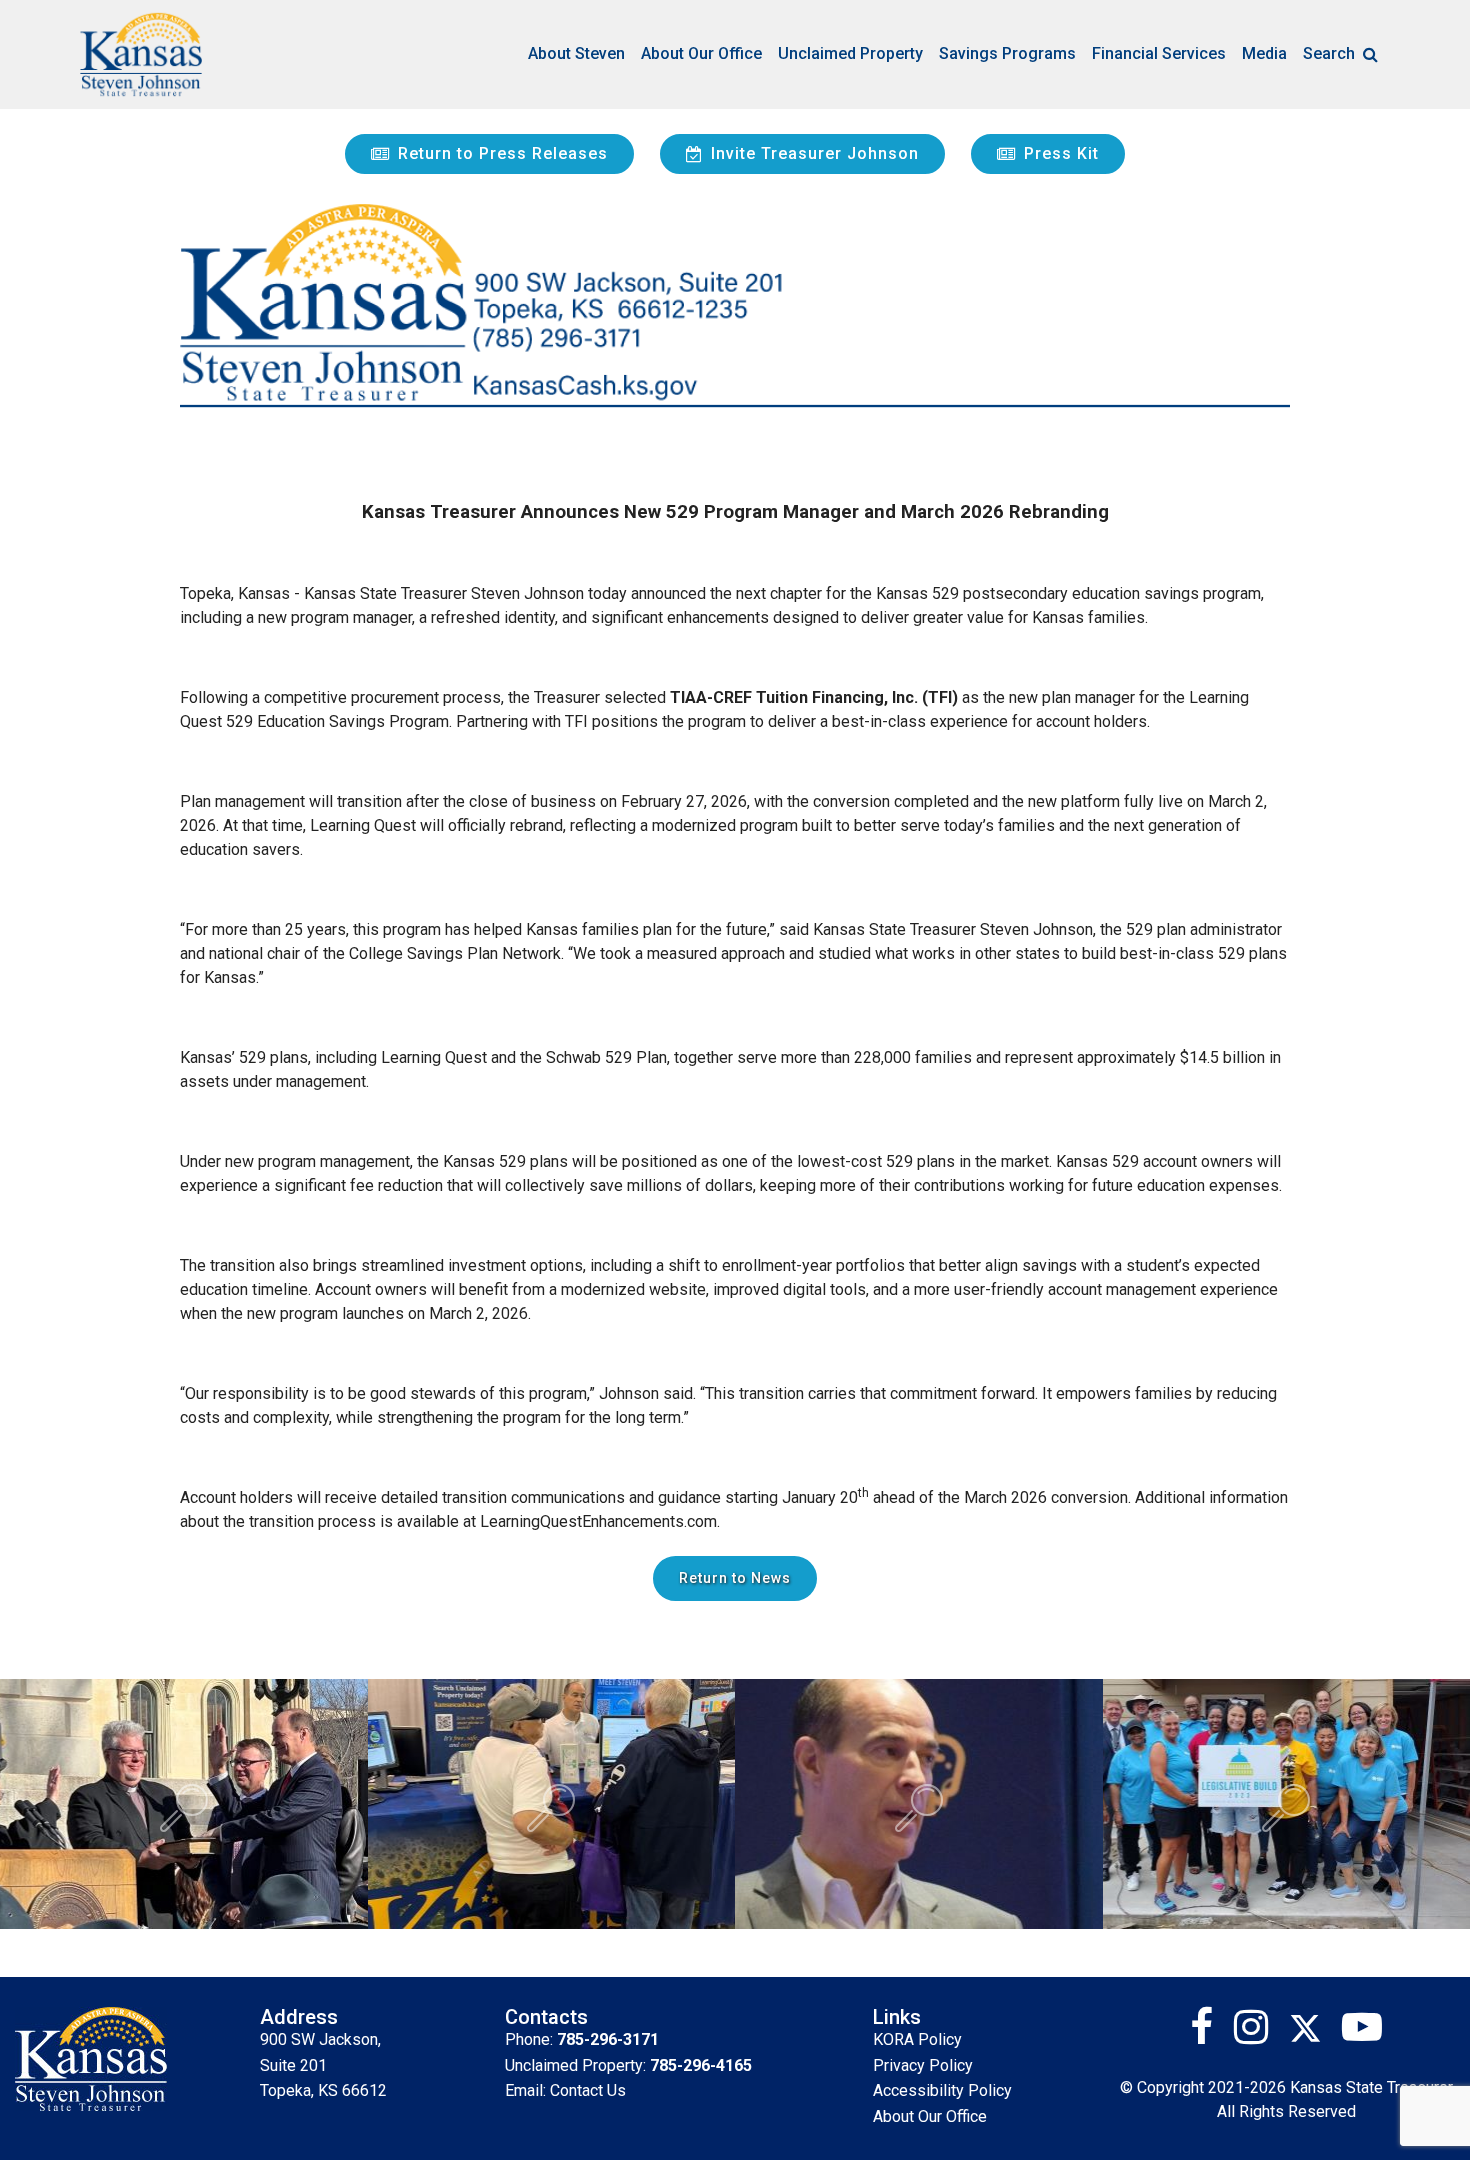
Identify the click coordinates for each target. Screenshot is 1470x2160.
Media (1264, 53)
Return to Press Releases (503, 153)
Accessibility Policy (942, 2090)
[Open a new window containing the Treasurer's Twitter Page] (1315, 2034)
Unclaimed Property (850, 53)
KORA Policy (917, 2039)
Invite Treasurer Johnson (815, 153)
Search (1329, 53)
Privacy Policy (923, 2065)
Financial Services (1159, 53)
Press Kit (1061, 153)
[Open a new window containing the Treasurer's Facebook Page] (1209, 2034)
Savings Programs (1007, 53)
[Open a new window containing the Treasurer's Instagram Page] (1259, 2034)
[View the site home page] (141, 54)
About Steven (576, 53)
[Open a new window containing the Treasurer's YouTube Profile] (1362, 2034)
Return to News (735, 1578)
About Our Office (701, 53)
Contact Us (588, 2090)
